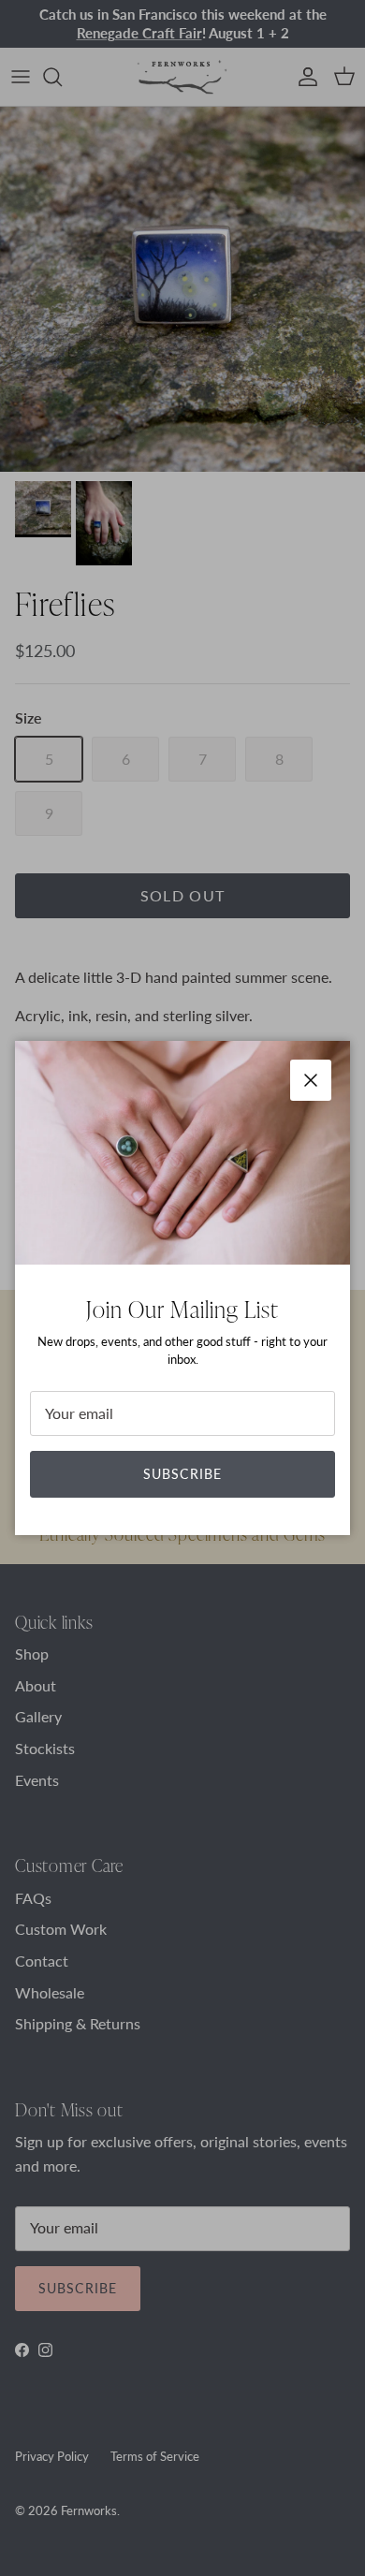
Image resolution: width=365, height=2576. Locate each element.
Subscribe (182, 1474)
